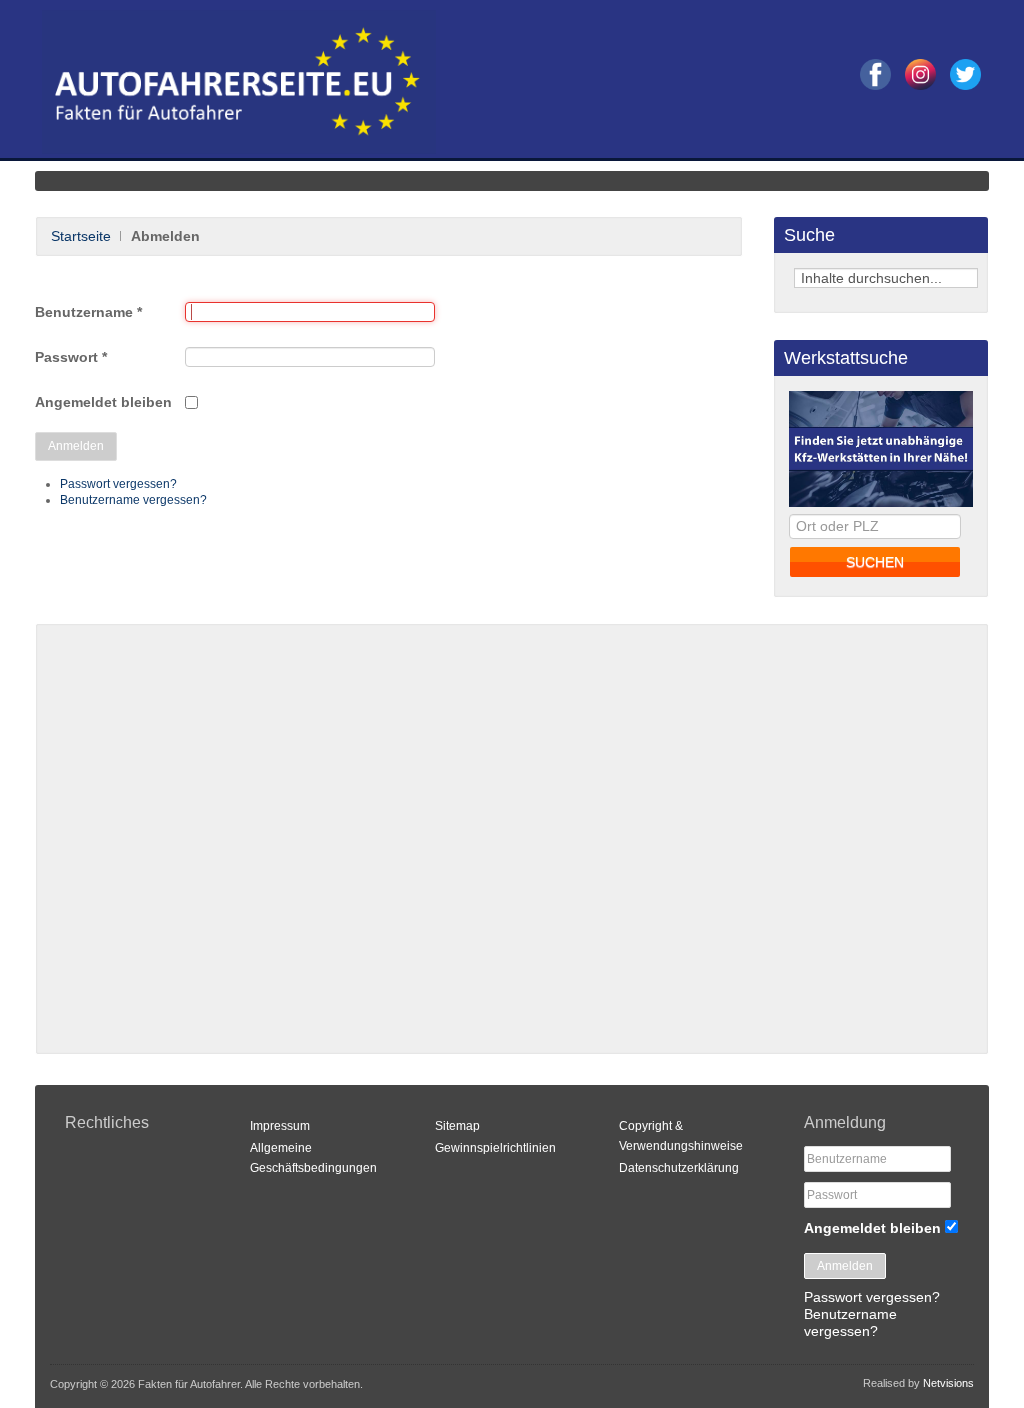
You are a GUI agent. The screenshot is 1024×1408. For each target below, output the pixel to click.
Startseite (81, 236)
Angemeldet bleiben (103, 402)
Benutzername (88, 312)
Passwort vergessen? (118, 484)
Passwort (71, 357)
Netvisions (948, 1383)
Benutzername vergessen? (133, 500)
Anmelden (76, 446)
